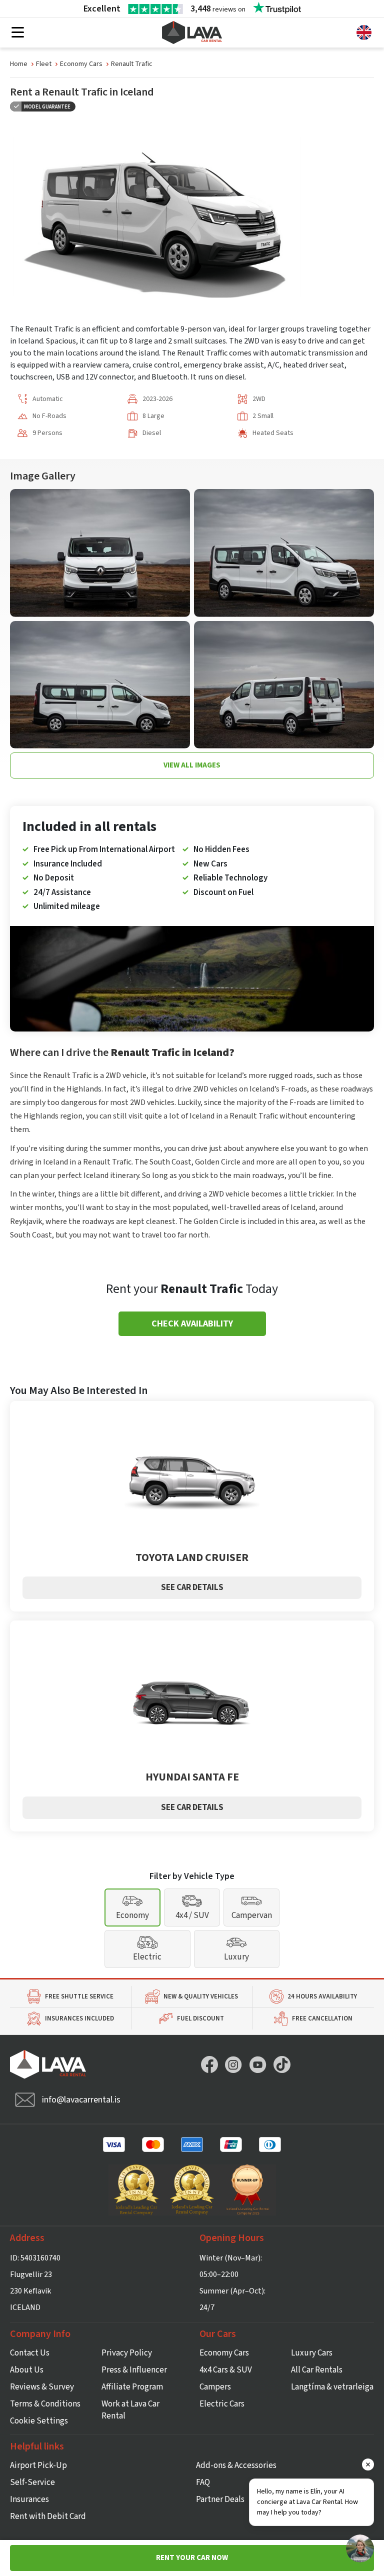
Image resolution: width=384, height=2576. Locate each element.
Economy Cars (81, 64)
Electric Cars (222, 2404)
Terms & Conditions (45, 2404)
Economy (132, 1915)
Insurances (29, 2499)
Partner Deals (220, 2499)
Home (19, 64)
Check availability (192, 1324)
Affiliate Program (132, 2387)
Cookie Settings (39, 2421)
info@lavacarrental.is (81, 2100)
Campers (215, 2387)
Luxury (236, 1957)
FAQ (203, 2482)
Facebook (209, 2064)
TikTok (282, 2064)
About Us (27, 2370)
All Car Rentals (317, 2370)
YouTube (258, 2064)
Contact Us (30, 2353)
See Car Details (192, 1587)
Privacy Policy (127, 2353)
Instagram (233, 2064)
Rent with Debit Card (48, 2516)
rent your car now (192, 2558)
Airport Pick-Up (38, 2465)
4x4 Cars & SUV (226, 2370)
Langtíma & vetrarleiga (332, 2387)
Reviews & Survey (42, 2387)
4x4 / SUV (192, 1915)
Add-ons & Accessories (236, 2465)
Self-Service (32, 2482)
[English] (364, 32)
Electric (147, 1957)
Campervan (252, 1915)
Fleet (44, 64)
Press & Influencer (134, 2370)
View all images (192, 765)
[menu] (18, 33)
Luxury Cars (312, 2353)
